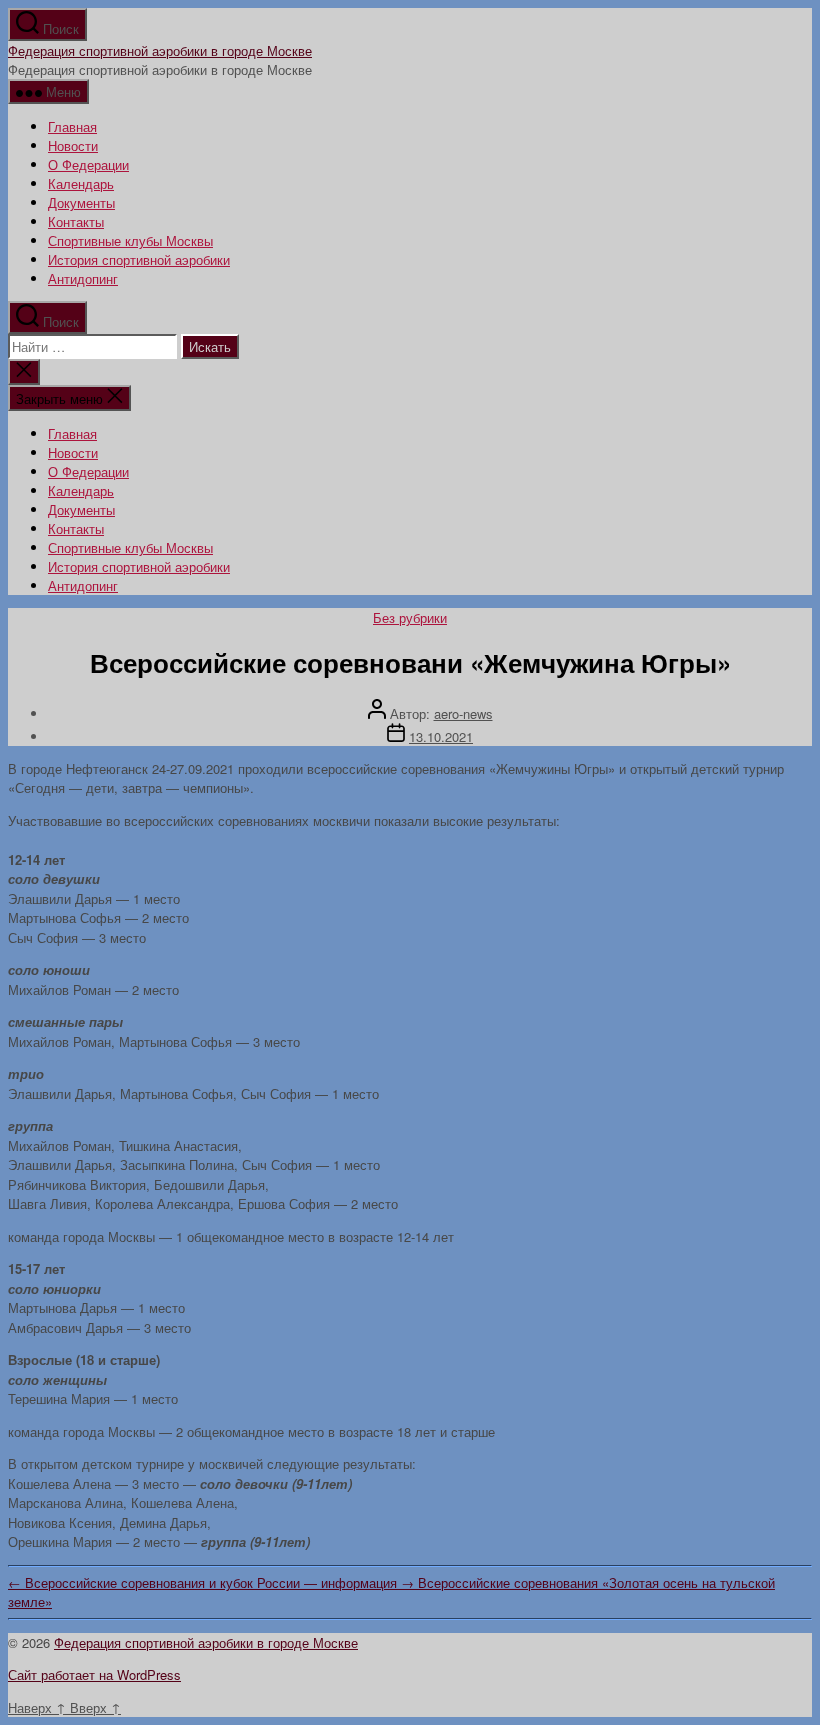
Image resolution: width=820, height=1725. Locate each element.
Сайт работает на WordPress (94, 1674)
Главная (72, 126)
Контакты (76, 221)
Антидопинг (83, 278)
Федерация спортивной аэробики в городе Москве (160, 50)
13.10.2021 (441, 736)
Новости (73, 145)
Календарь (81, 183)
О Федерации (88, 164)
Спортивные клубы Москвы (130, 240)
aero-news (463, 713)
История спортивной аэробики (139, 259)
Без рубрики (410, 617)
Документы (81, 202)
